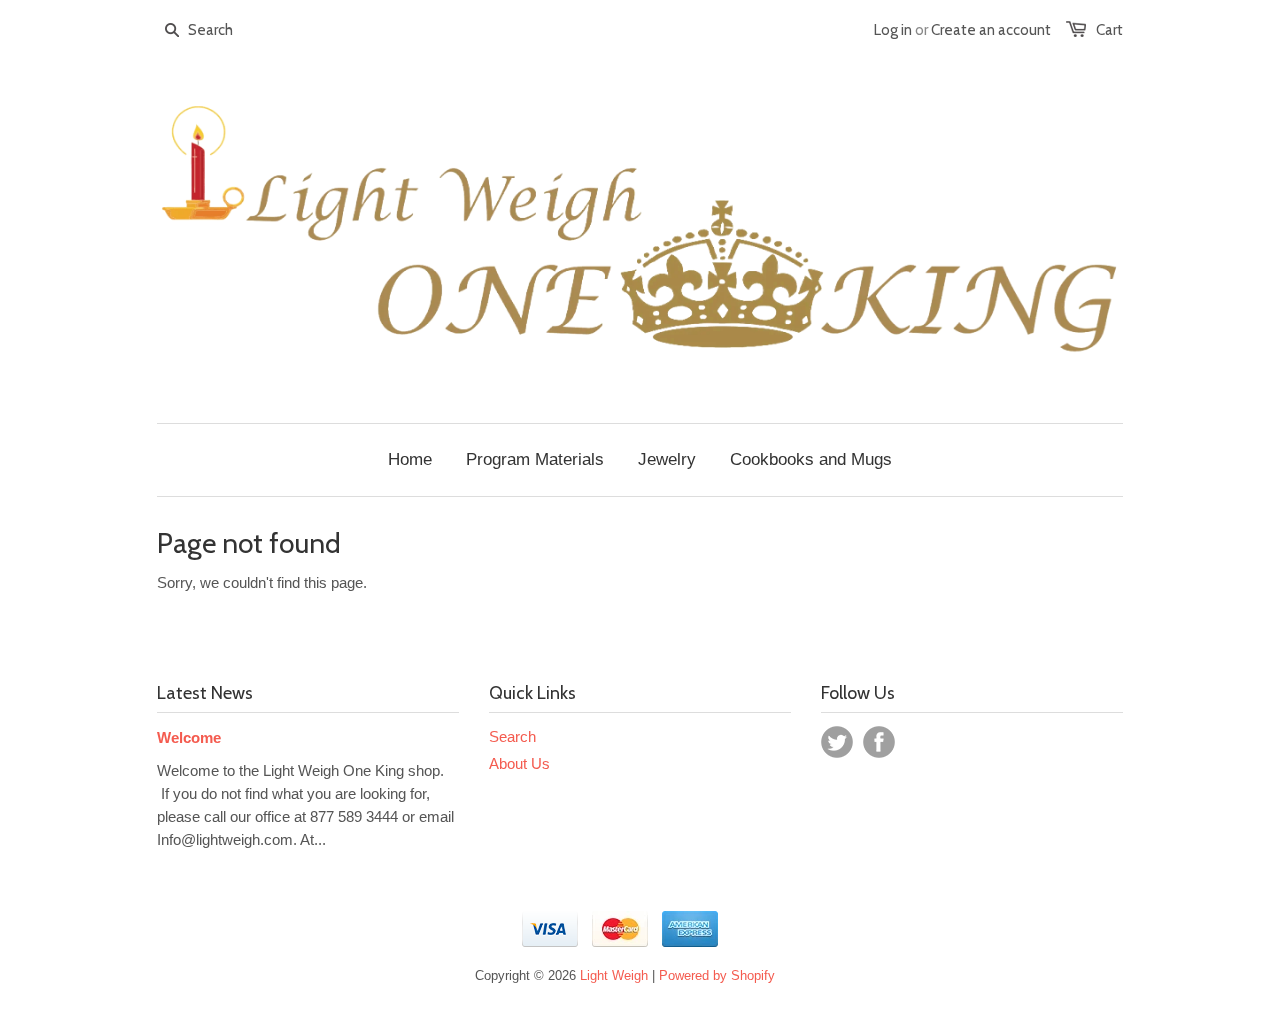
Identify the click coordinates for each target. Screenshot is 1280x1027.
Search (512, 736)
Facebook (879, 742)
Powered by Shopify (717, 975)
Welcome (189, 737)
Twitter (837, 742)
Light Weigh (614, 975)
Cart (1109, 30)
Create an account (991, 30)
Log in (893, 30)
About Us (519, 763)
